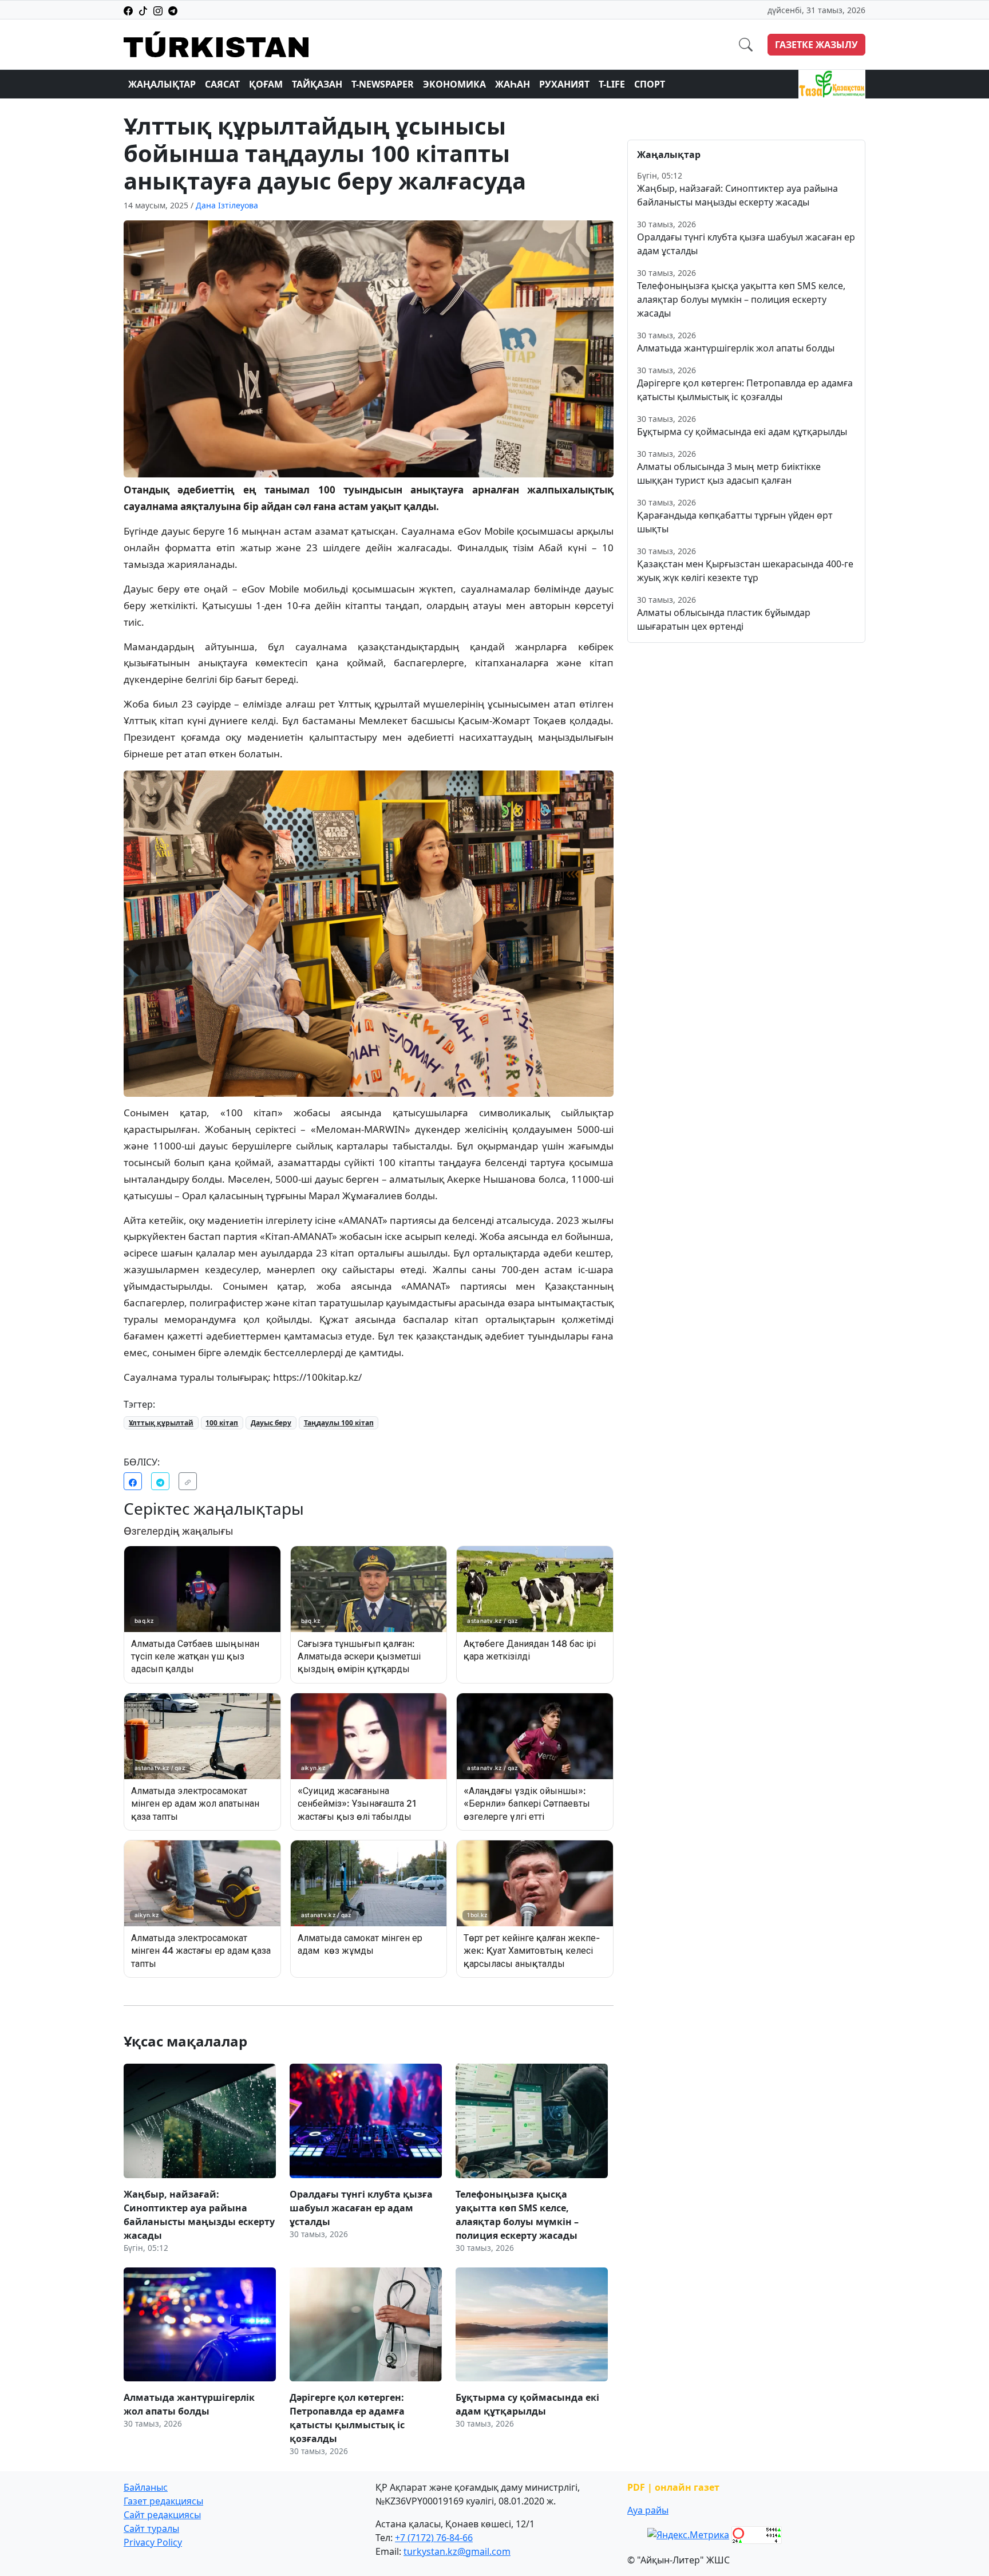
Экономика (454, 84)
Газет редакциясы (163, 2501)
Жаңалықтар (162, 84)
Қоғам (266, 84)
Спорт (650, 84)
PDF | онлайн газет (673, 2487)
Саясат (222, 84)
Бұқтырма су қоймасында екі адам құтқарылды (742, 432)
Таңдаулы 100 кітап (339, 1423)
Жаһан (513, 84)
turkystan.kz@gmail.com (457, 2551)
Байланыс (146, 2487)
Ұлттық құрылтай (161, 1423)
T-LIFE (612, 84)
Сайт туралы (151, 2528)
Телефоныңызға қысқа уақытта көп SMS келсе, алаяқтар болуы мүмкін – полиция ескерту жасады (741, 299)
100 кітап (222, 1423)
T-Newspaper (383, 84)
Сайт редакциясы (162, 2515)
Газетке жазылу (816, 45)
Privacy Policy (153, 2542)
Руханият (564, 84)
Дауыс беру (271, 1423)
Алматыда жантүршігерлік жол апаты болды (736, 348)
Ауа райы (648, 2510)
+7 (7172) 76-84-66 (434, 2538)
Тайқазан (317, 84)
